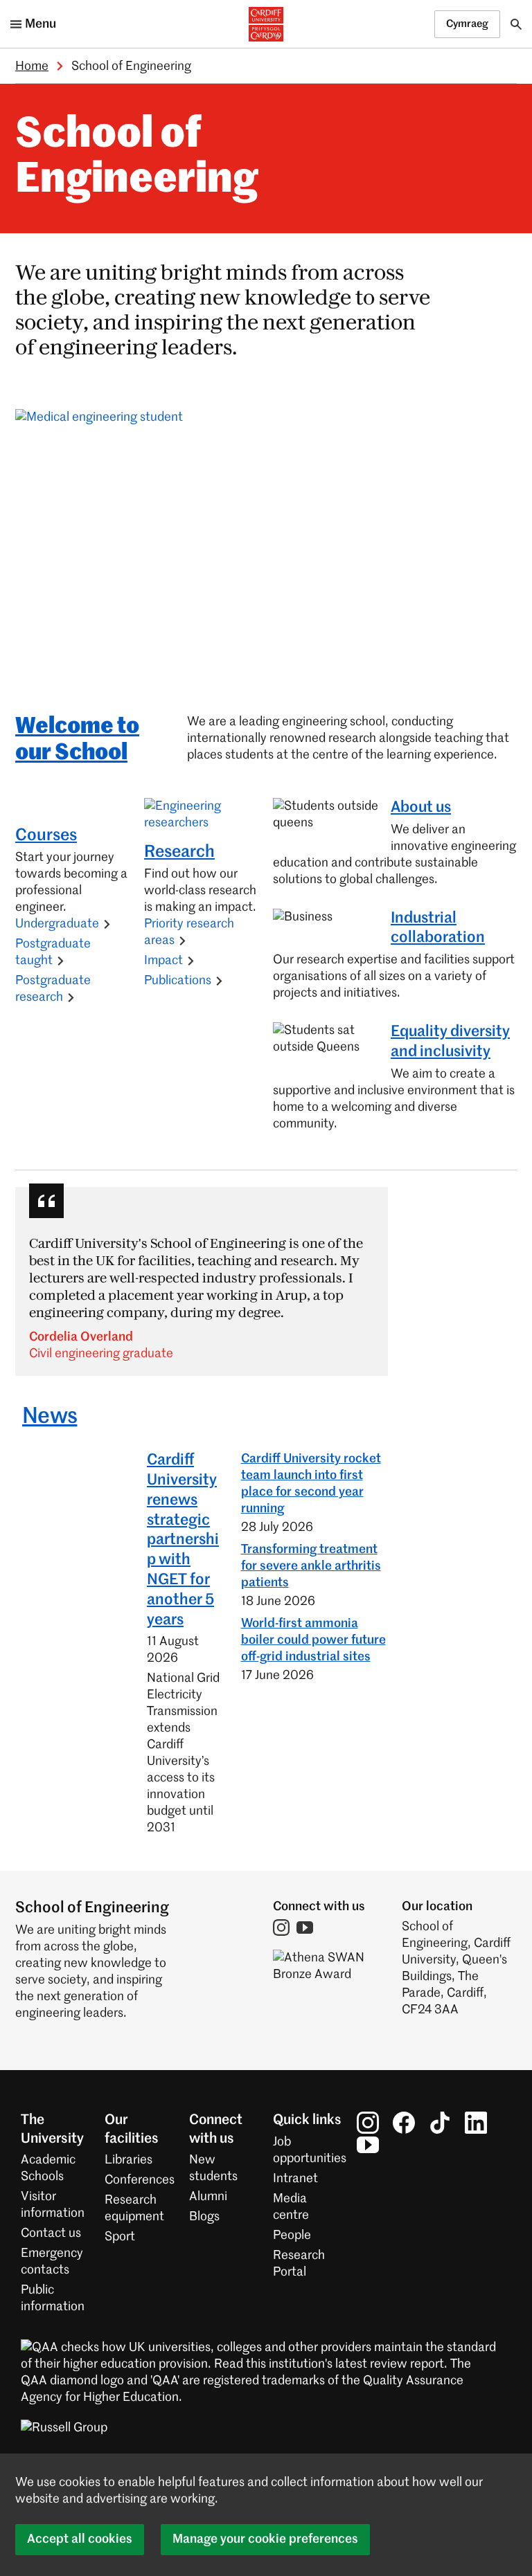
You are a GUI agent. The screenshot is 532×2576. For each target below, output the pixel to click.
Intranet (295, 2179)
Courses (46, 835)
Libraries (128, 2160)
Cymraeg (467, 24)
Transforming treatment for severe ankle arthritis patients (311, 1566)
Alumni (208, 2197)
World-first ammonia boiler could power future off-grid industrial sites (313, 1640)
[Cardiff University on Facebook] (404, 2123)
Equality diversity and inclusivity (450, 1042)
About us (421, 808)
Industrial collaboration (438, 928)
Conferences (140, 2180)
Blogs (204, 2217)
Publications (178, 981)
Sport (120, 2237)
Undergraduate (57, 924)
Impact (163, 961)
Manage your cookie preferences (265, 2539)
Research (179, 852)
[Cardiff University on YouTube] (368, 2145)
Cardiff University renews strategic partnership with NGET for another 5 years (183, 1540)
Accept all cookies (80, 2539)
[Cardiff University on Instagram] (368, 2123)
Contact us (51, 2233)
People (292, 2235)
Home (32, 66)
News (50, 1417)
